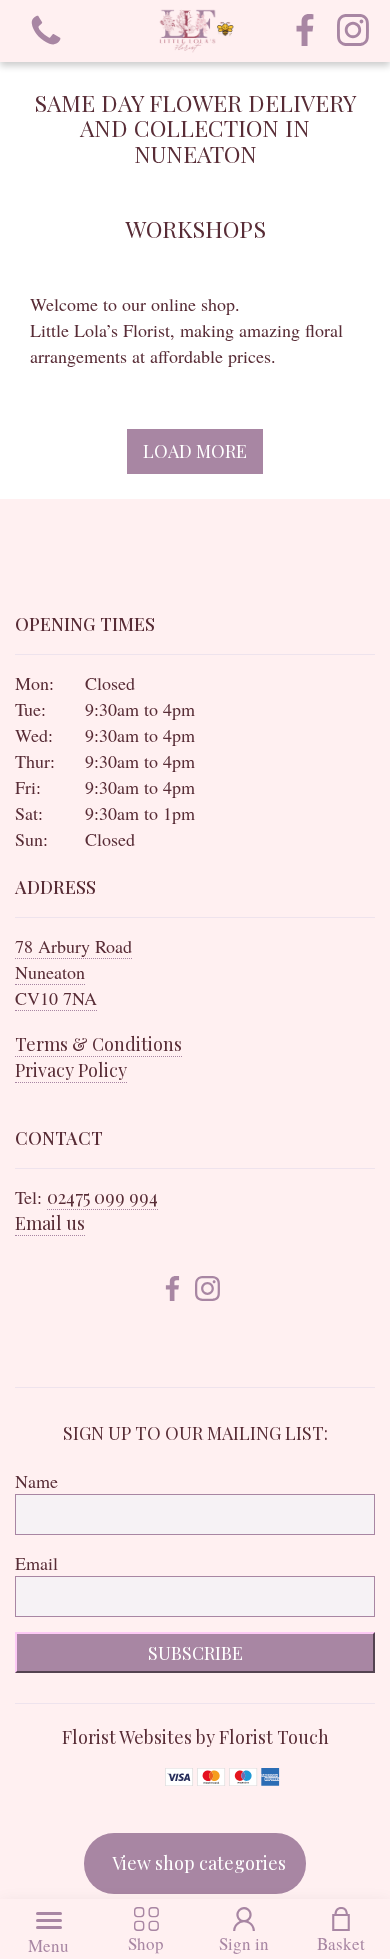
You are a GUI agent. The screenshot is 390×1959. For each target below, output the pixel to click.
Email (36, 1563)
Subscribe (195, 1653)
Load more (195, 451)
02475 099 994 (102, 1197)
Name (36, 1481)
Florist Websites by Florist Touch (195, 1737)
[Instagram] (353, 31)
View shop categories (199, 1863)
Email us (50, 1223)
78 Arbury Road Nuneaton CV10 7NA (73, 972)
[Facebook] (305, 31)
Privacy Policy (71, 1070)
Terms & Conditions (98, 1044)
